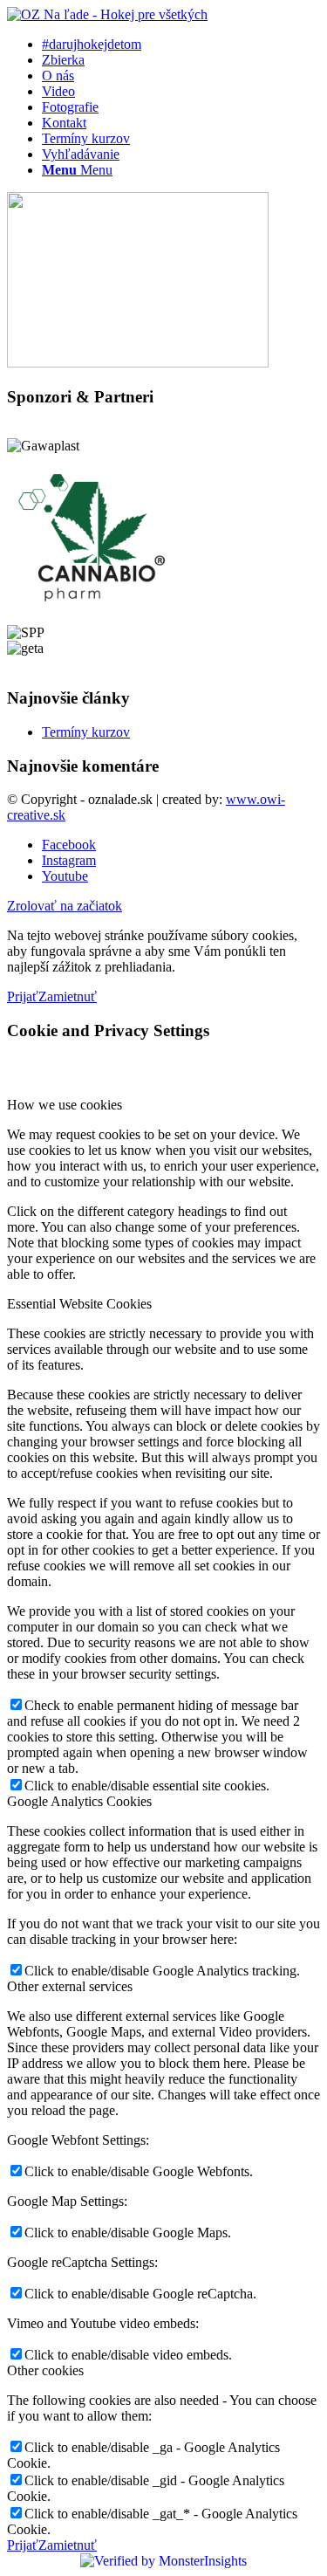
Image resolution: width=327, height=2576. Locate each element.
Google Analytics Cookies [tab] (79, 1801)
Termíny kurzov (86, 732)
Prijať (23, 996)
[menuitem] (181, 45)
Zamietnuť (68, 996)
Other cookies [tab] (45, 2370)
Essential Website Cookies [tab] (79, 1304)
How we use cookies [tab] (65, 1105)
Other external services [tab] (70, 1986)
